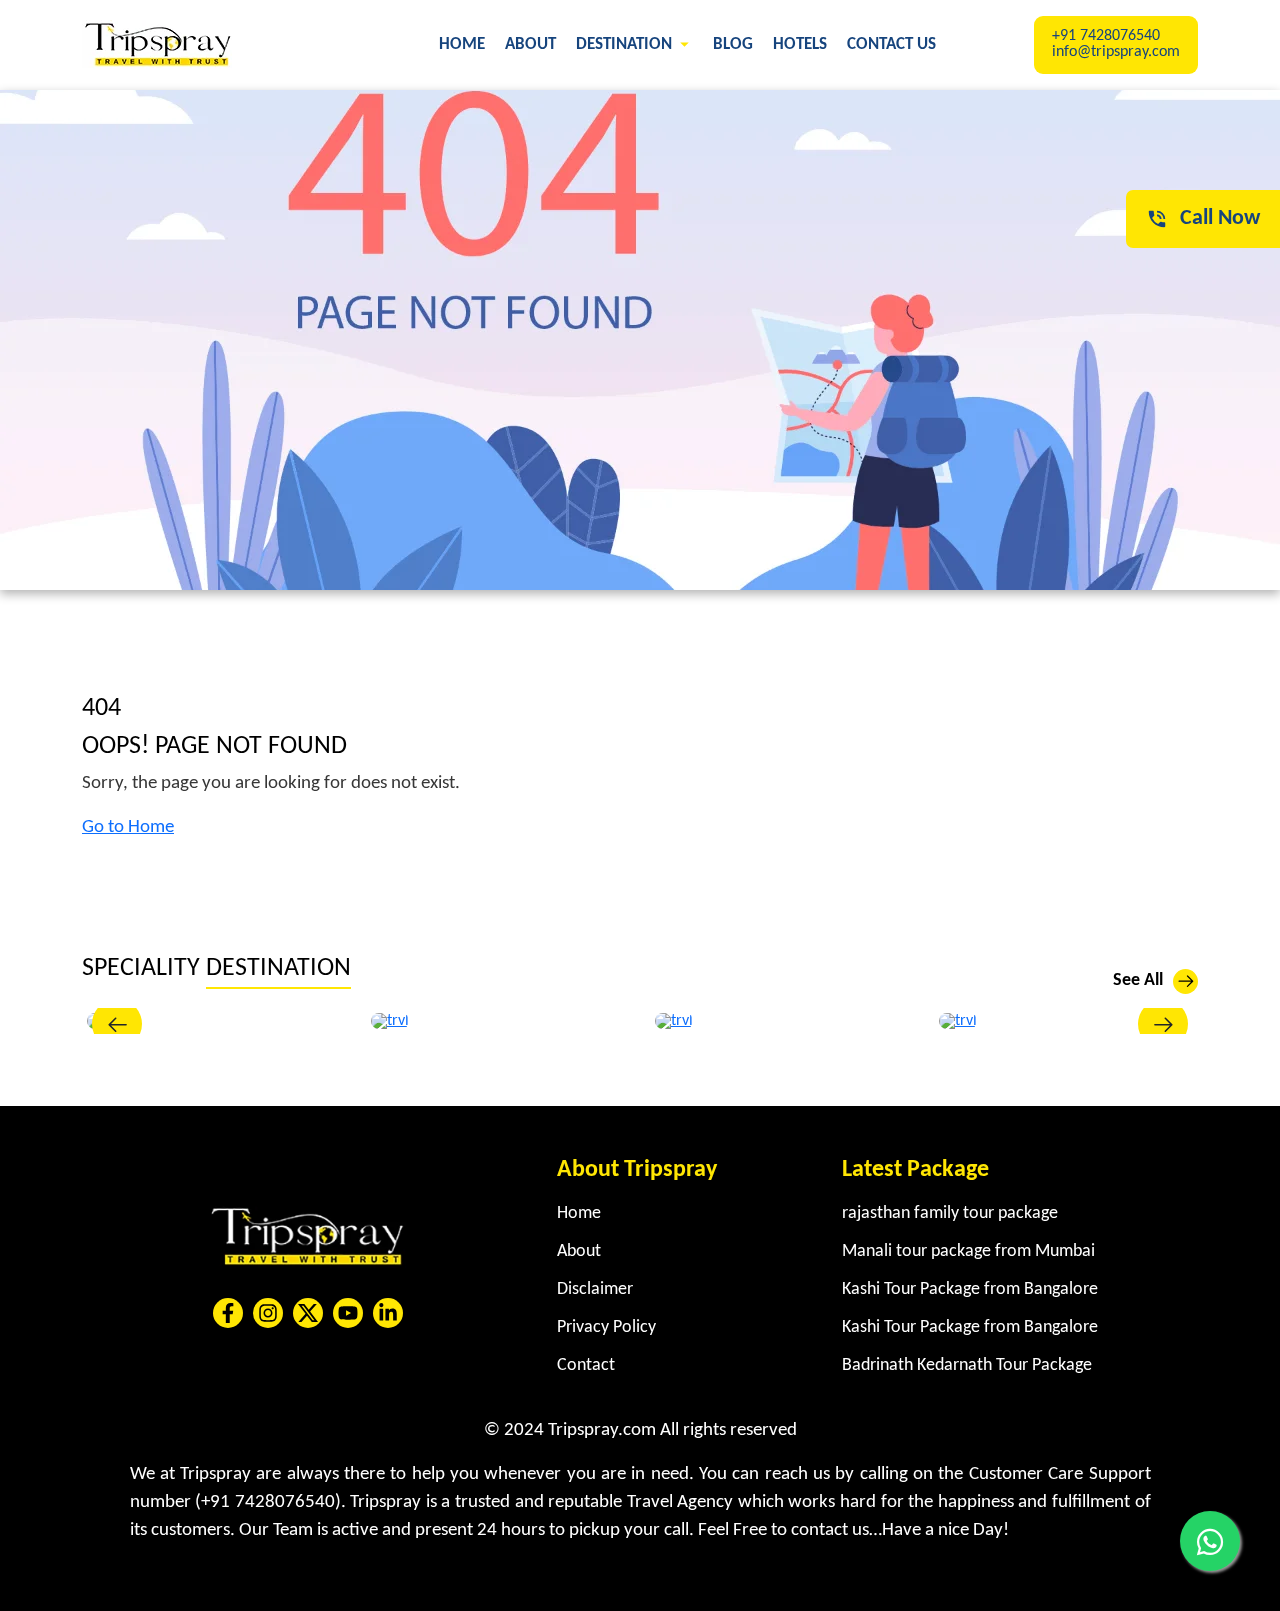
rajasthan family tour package (950, 1213)
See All (1138, 980)
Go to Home (128, 827)
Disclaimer (595, 1289)
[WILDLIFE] (390, 1021)
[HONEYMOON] (674, 1021)
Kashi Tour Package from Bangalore (970, 1289)
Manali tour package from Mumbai (968, 1251)
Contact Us (891, 44)
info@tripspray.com (1116, 52)
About (530, 44)
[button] (117, 1024)
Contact (586, 1365)
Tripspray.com (602, 1430)
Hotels (800, 44)
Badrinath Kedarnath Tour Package (967, 1365)
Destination (626, 44)
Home (462, 44)
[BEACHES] (958, 1021)
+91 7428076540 (1106, 36)
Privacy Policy (606, 1327)
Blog (733, 44)
